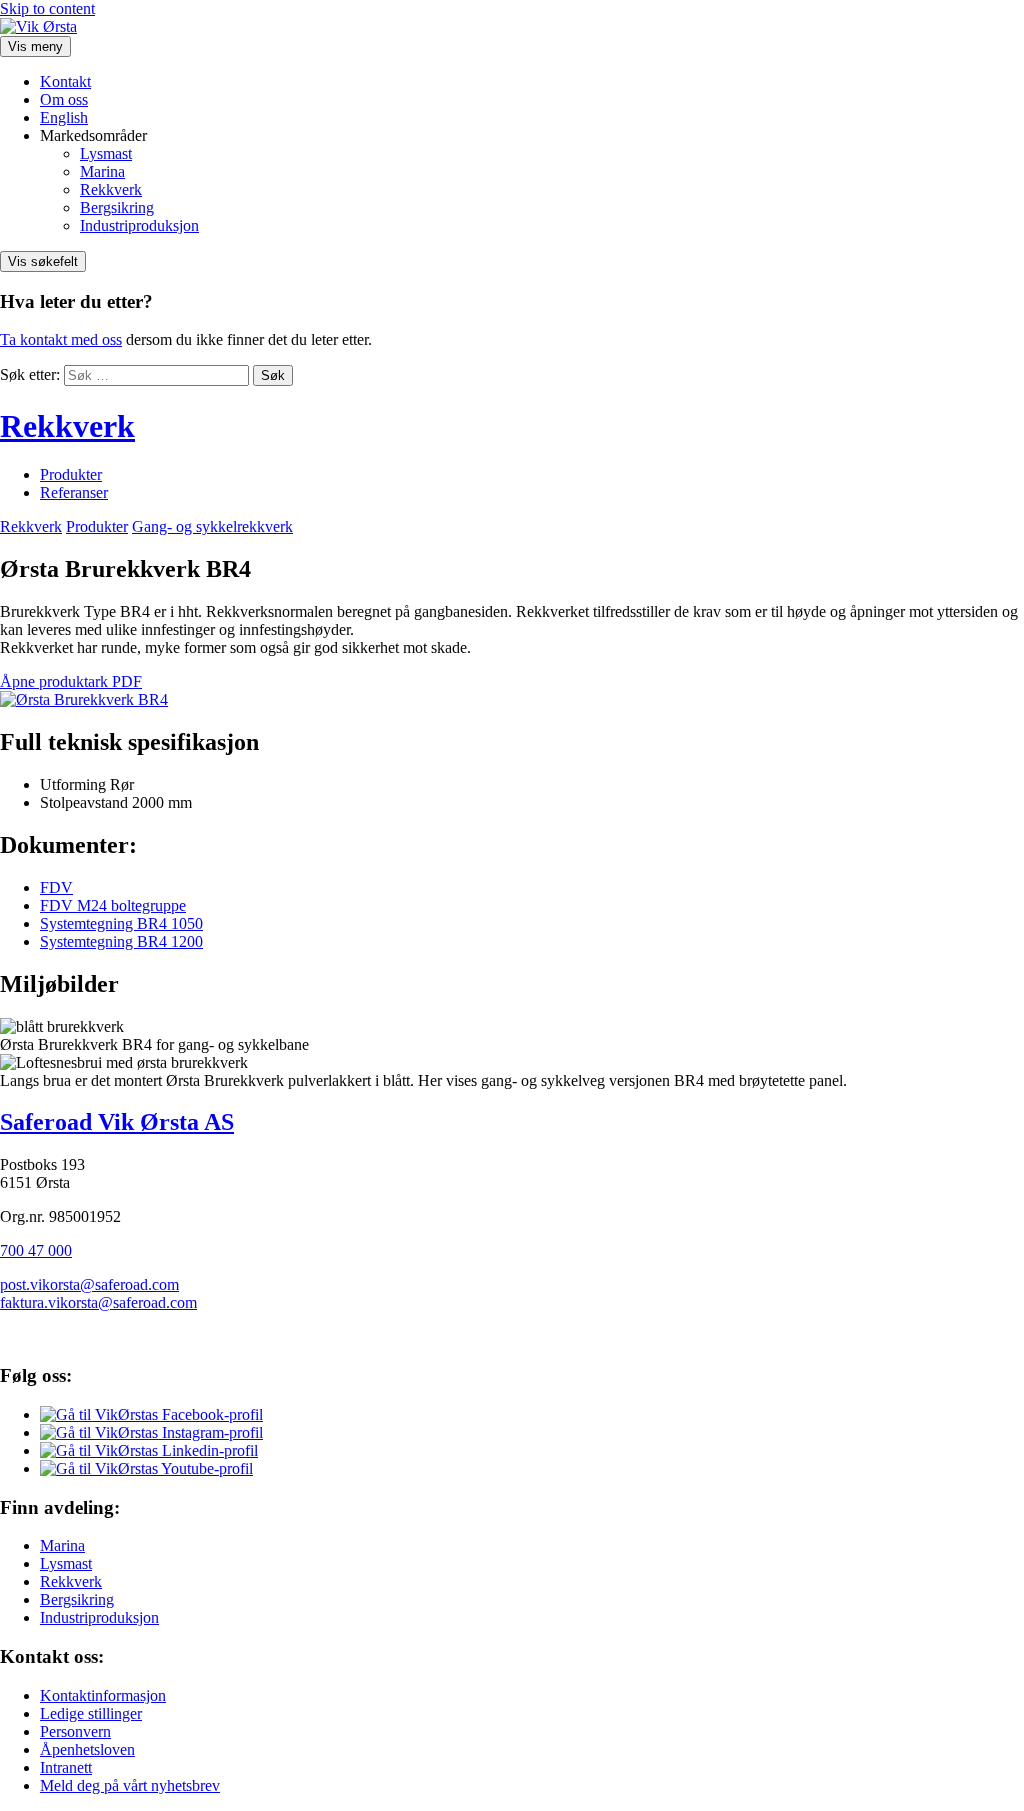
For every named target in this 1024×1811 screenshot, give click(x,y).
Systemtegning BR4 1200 (121, 941)
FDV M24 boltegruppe (113, 905)
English (64, 117)
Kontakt (65, 81)
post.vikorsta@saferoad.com (89, 1284)
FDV (56, 887)
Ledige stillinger (91, 1713)
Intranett (66, 1767)
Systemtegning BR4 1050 (121, 923)
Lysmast (106, 153)
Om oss (64, 99)
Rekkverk (111, 189)
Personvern (75, 1731)
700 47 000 (36, 1250)
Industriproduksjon (139, 225)
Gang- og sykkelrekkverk (212, 526)
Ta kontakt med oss (61, 339)
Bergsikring (117, 207)
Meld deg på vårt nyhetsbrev (130, 1785)
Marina (102, 171)
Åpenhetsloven (87, 1749)
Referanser (74, 492)
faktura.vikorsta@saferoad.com (98, 1302)
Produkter (71, 474)
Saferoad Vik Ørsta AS (117, 1122)
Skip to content (47, 8)
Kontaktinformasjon (103, 1695)
